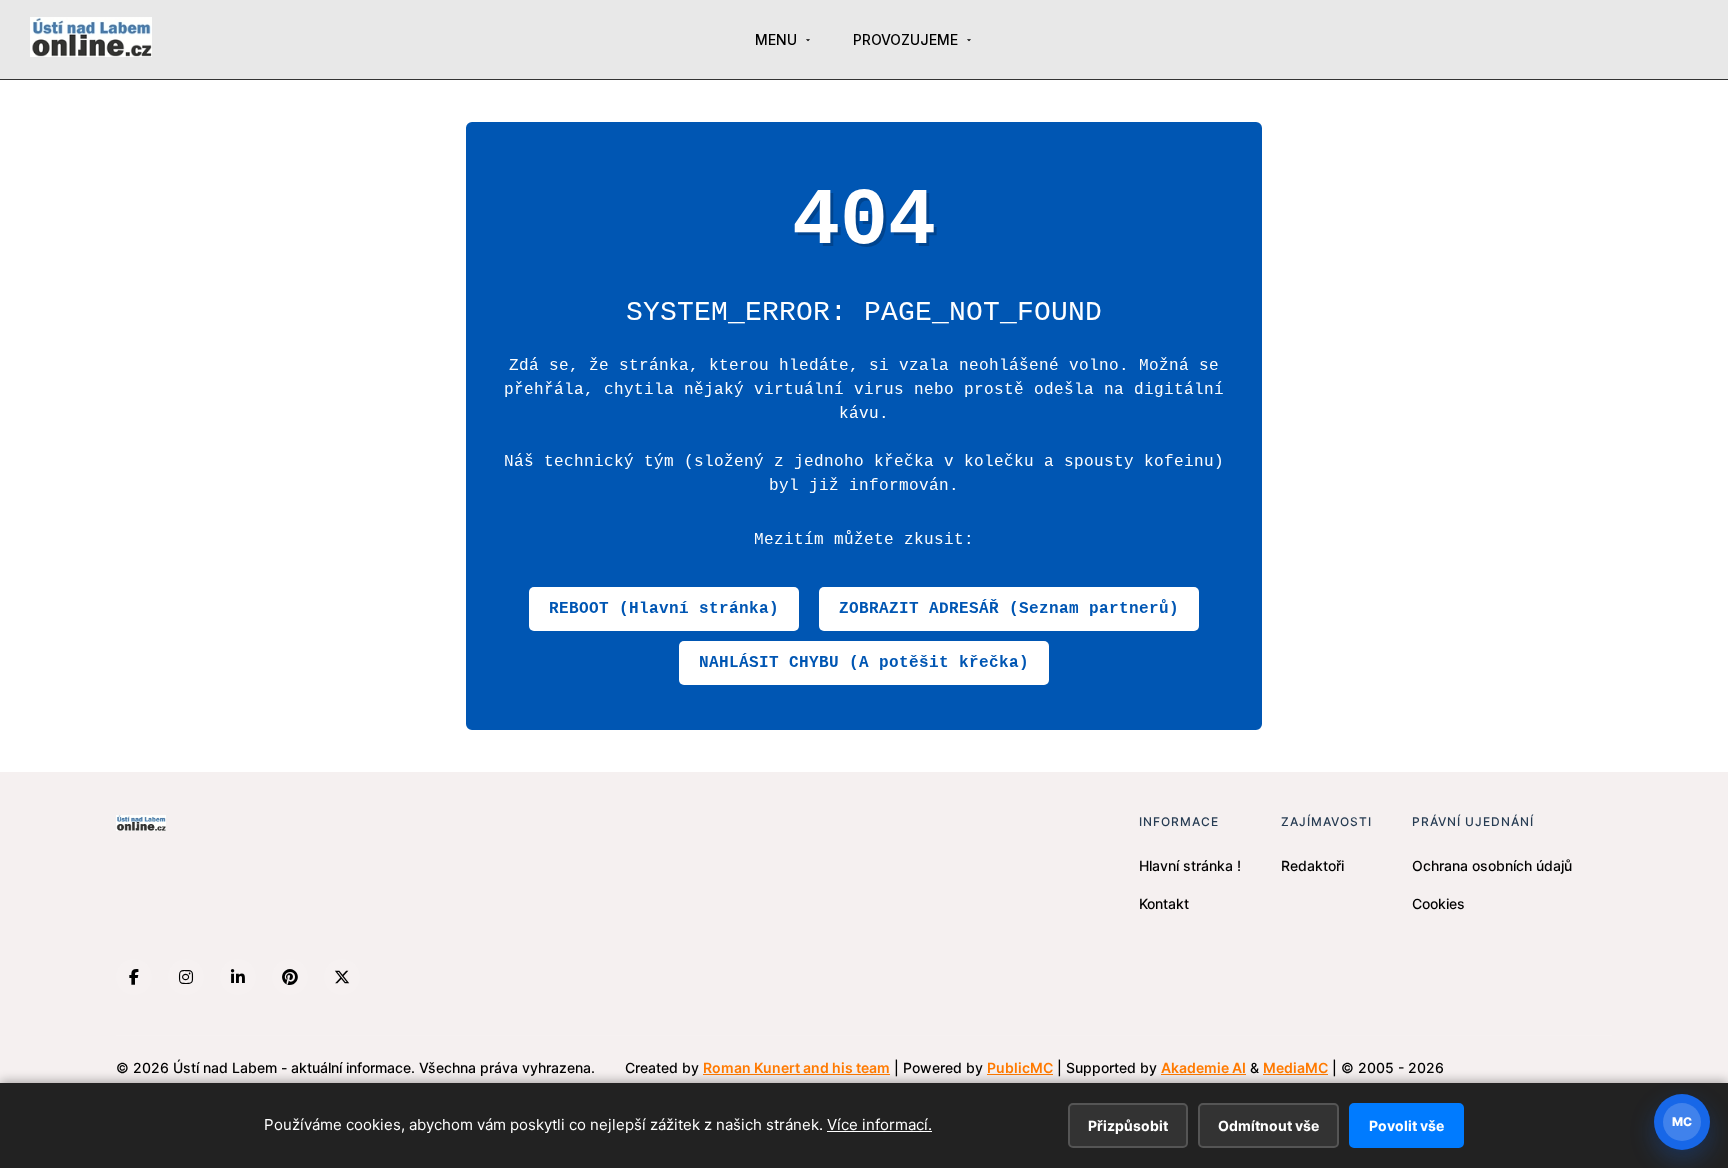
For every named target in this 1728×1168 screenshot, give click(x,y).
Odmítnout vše (1268, 1125)
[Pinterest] (290, 977)
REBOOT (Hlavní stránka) (664, 609)
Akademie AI (1203, 1067)
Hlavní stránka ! (1190, 865)
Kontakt (1164, 903)
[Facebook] (134, 977)
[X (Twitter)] (342, 977)
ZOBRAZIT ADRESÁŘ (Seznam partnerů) (1009, 609)
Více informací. (879, 1124)
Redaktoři (1312, 865)
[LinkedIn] (238, 977)
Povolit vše (1406, 1125)
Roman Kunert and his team (796, 1067)
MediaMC (1295, 1067)
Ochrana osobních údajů (1492, 865)
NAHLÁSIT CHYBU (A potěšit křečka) (864, 663)
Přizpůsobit (1128, 1125)
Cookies (1438, 903)
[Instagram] (186, 977)
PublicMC (1020, 1067)
